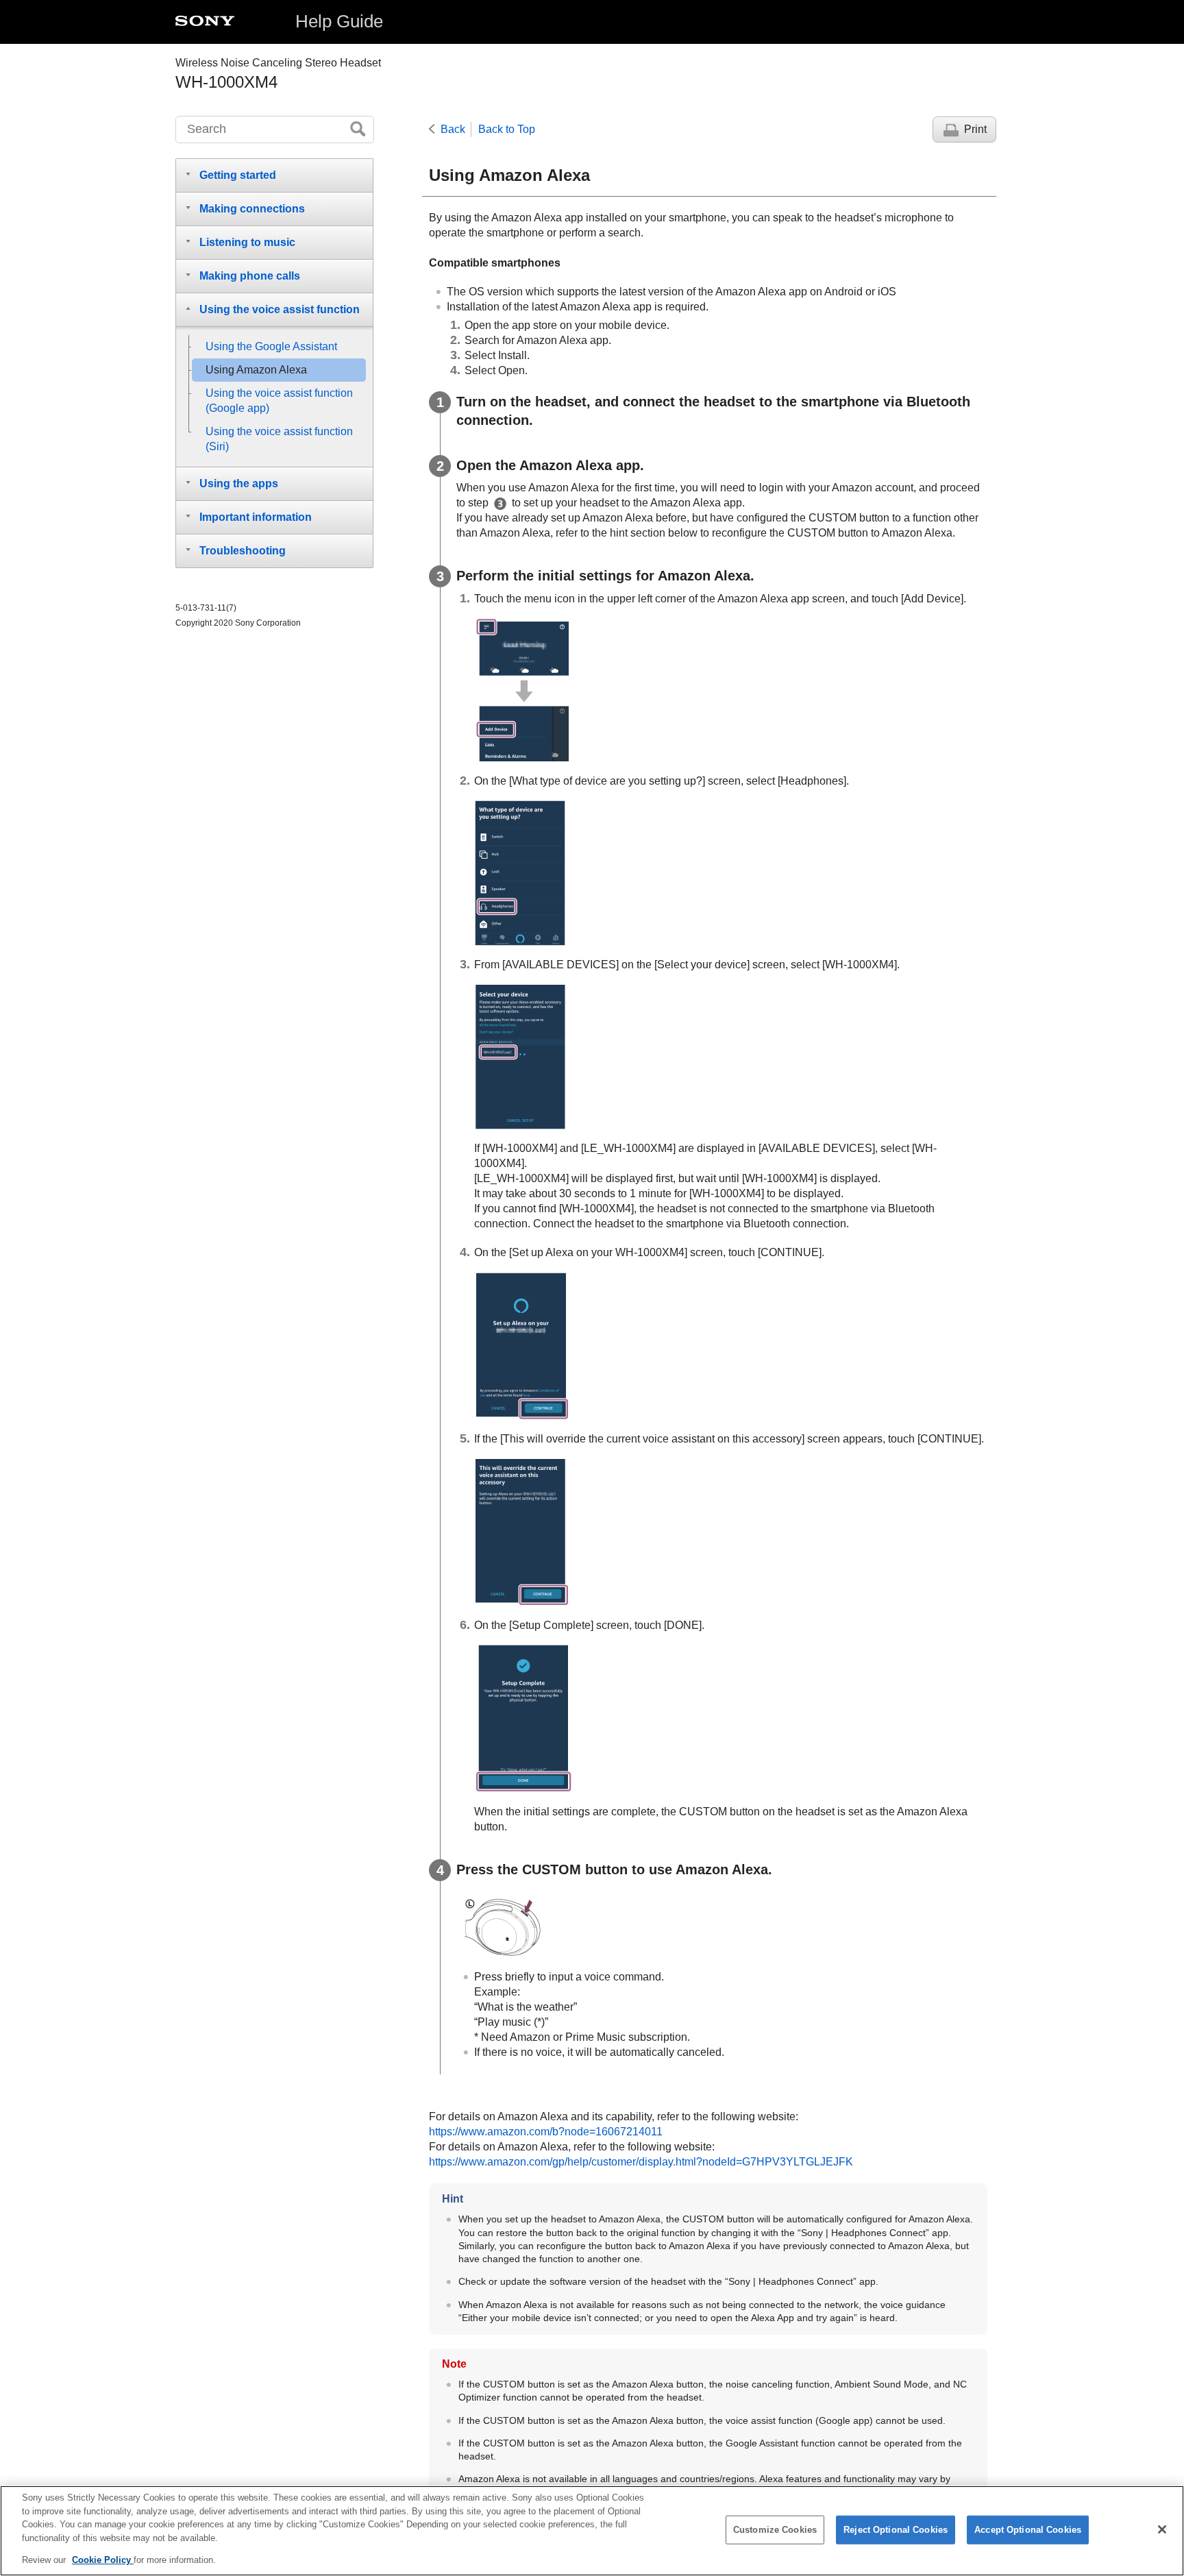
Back (453, 129)
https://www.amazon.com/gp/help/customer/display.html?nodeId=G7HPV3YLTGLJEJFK (641, 2162)
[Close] (1162, 2529)
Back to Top (507, 129)
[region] (592, 2531)
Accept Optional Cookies (1028, 2530)
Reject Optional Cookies (896, 2530)
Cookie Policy (103, 2560)
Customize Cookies (775, 2530)
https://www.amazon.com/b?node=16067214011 (546, 2132)
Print (975, 129)
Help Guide (339, 21)
